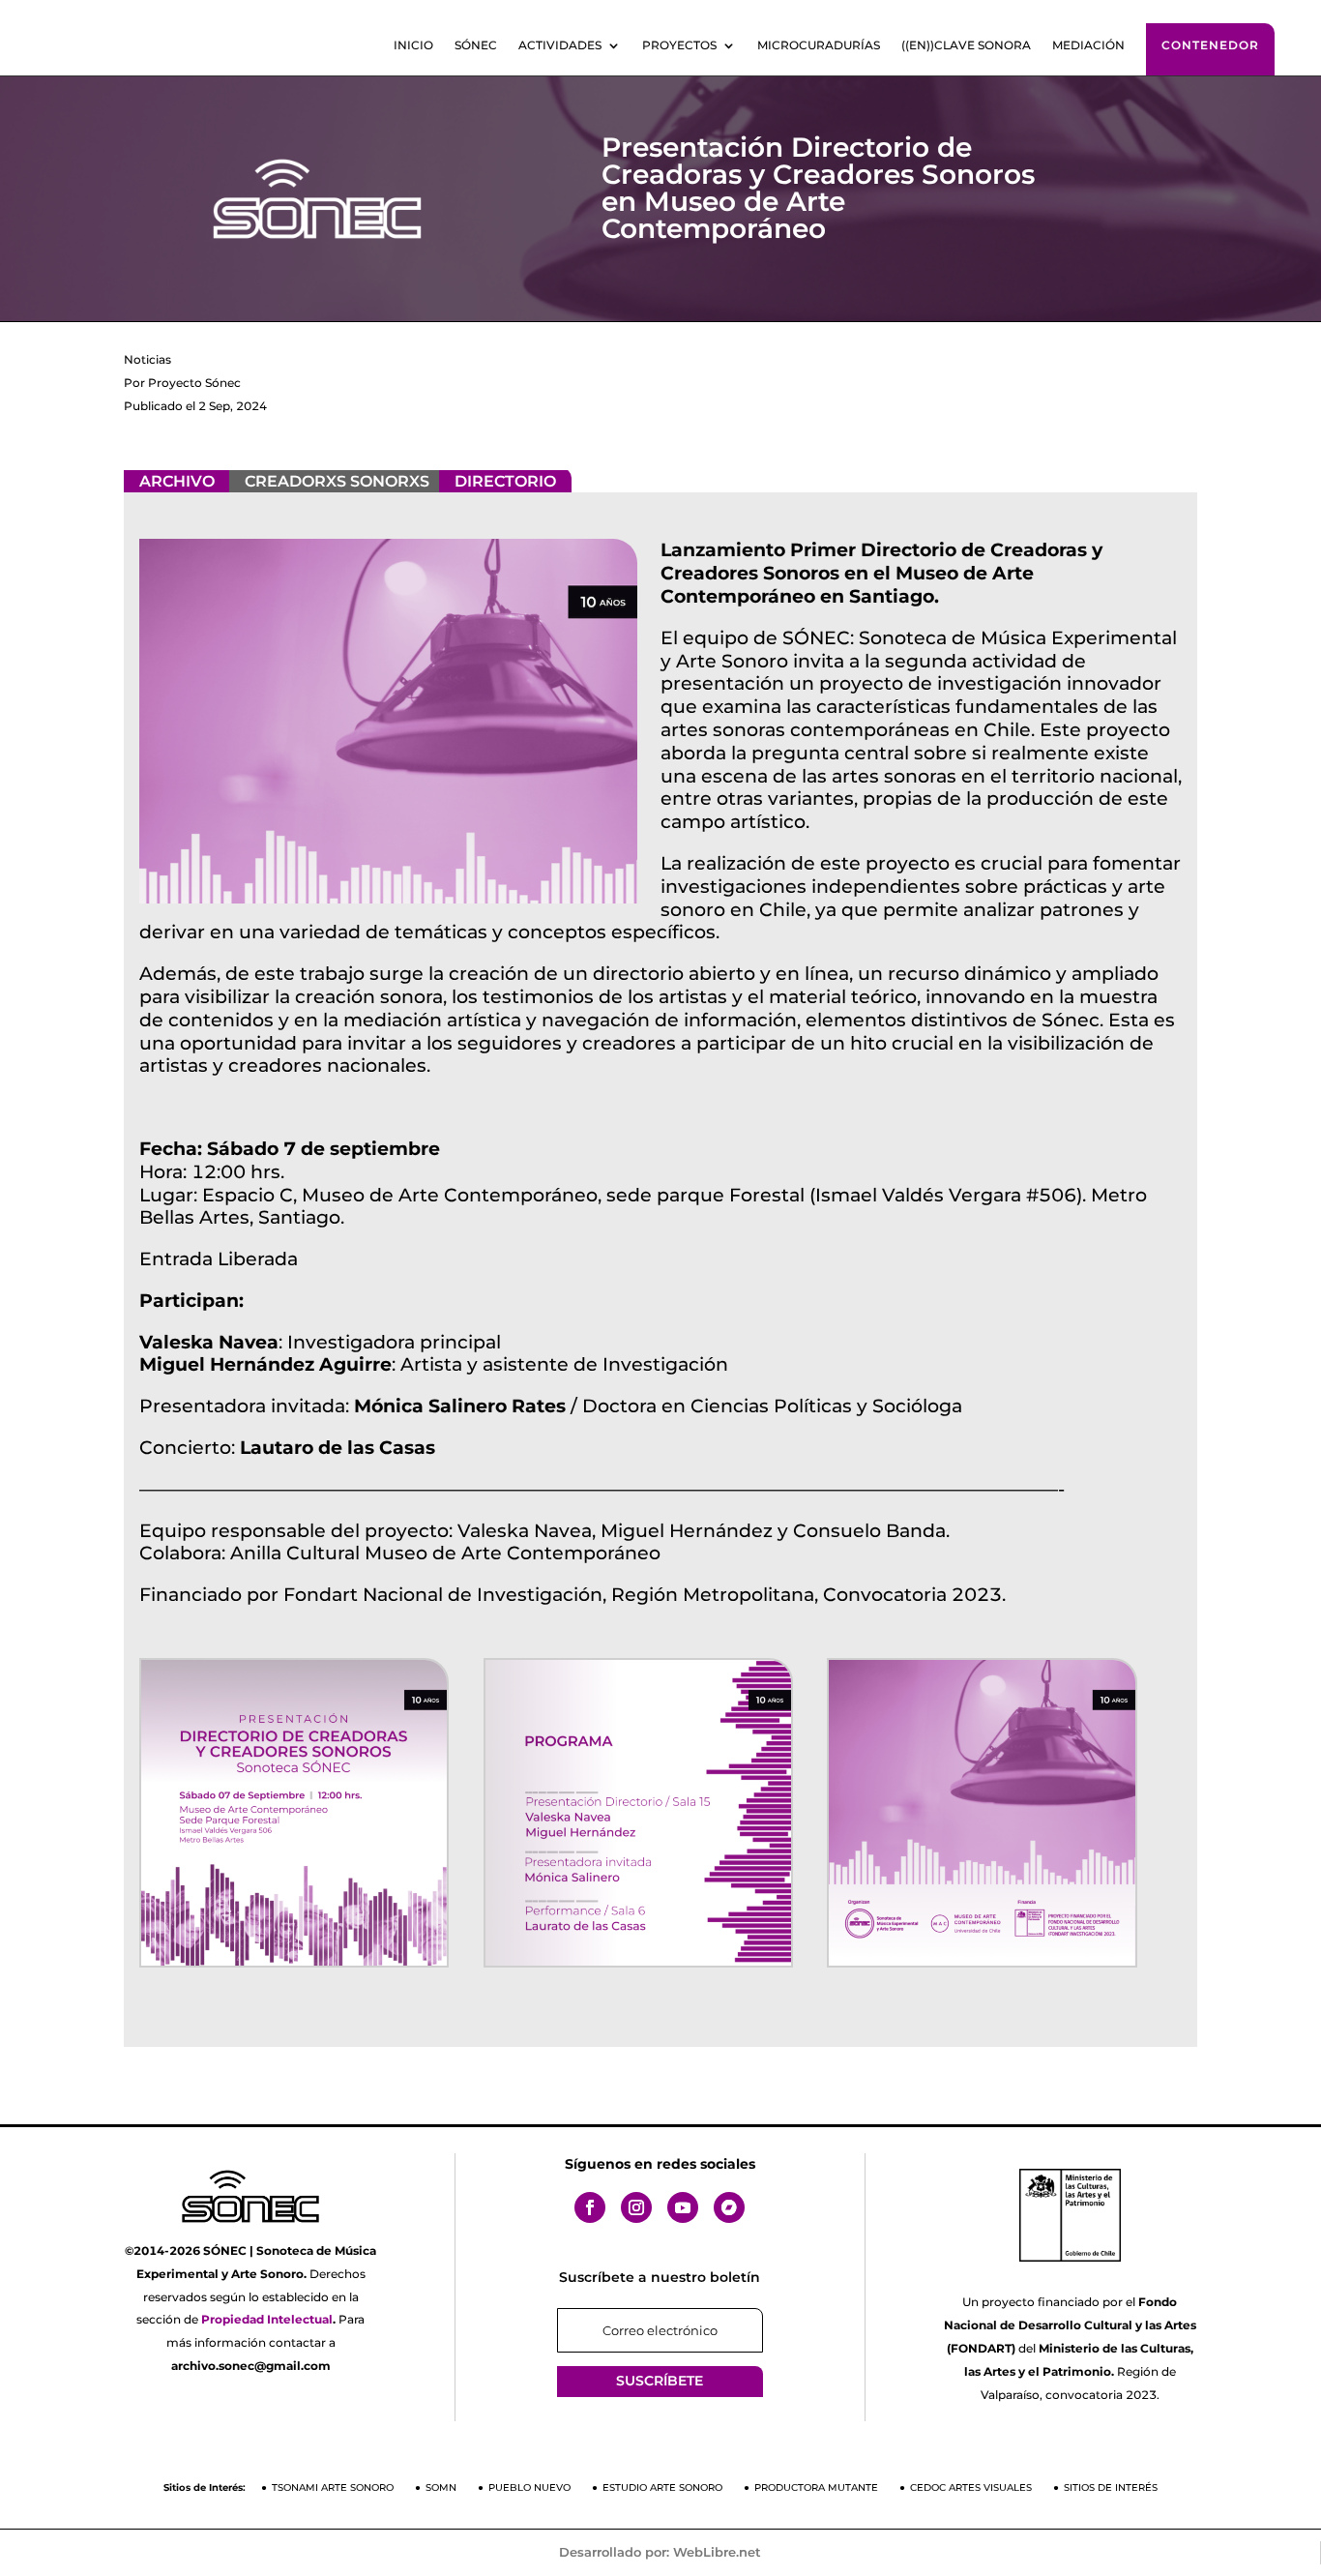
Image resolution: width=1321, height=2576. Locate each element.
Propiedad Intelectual (267, 2319)
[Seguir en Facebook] (590, 2207)
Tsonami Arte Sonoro (333, 2487)
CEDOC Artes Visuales (971, 2487)
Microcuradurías (819, 45)
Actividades (560, 45)
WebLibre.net (717, 2552)
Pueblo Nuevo (529, 2487)
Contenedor (1210, 45)
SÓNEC (476, 45)
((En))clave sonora (966, 45)
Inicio (413, 45)
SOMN (441, 2487)
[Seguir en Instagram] (636, 2207)
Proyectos (679, 45)
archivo (177, 481)
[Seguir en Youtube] (683, 2207)
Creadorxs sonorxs (337, 481)
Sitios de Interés (1111, 2487)
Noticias (147, 359)
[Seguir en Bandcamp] (729, 2207)
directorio (505, 481)
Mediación (1088, 45)
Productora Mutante (816, 2487)
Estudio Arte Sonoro (662, 2487)
